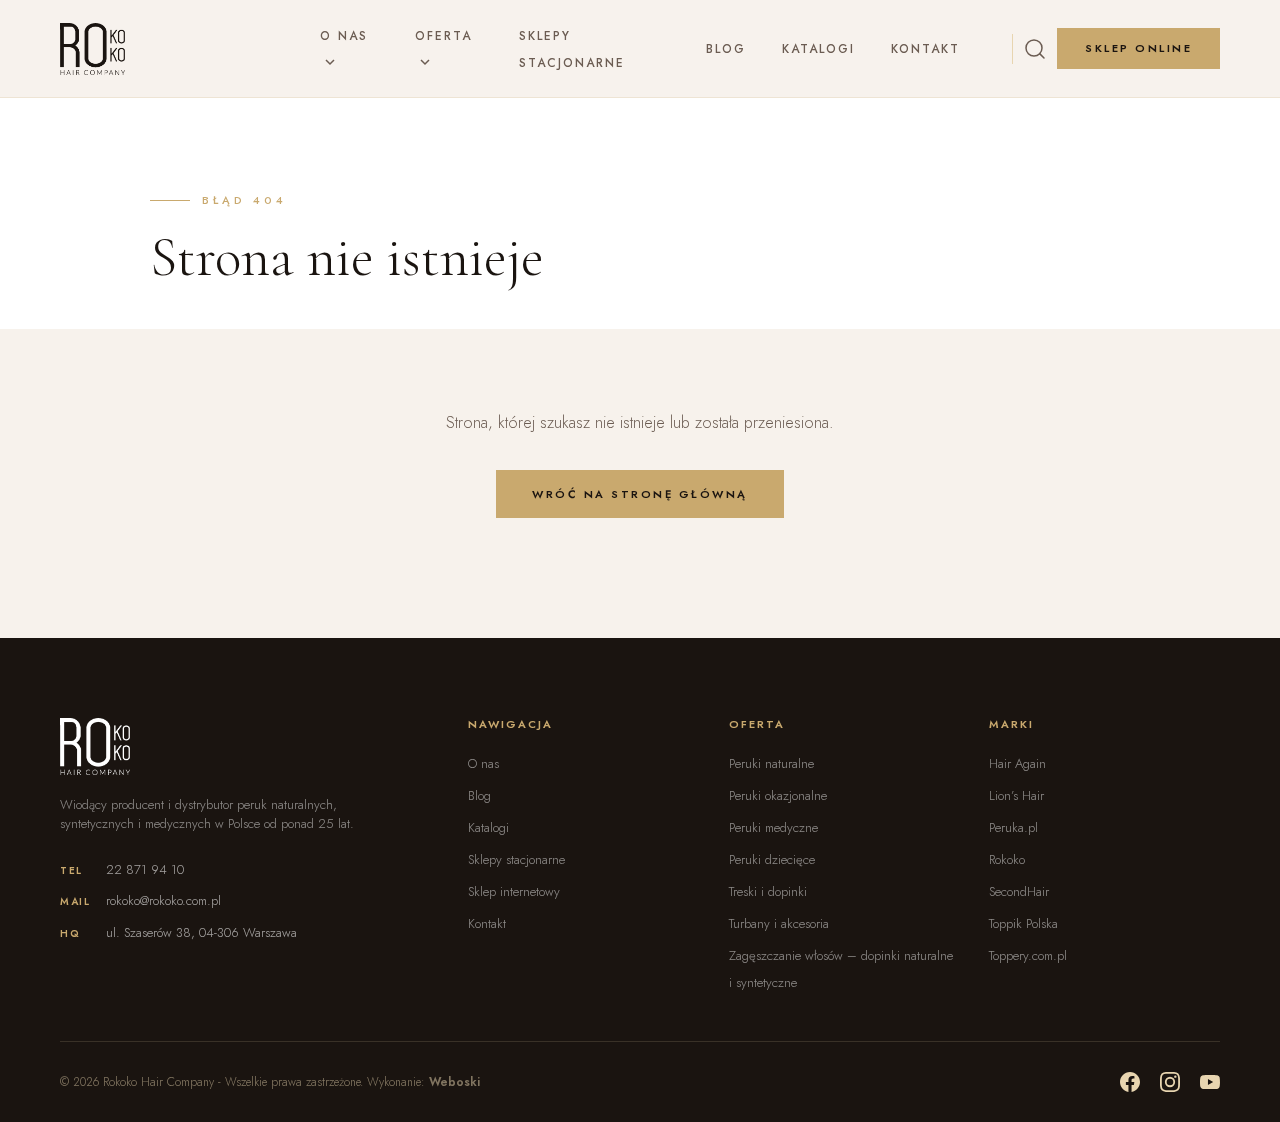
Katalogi (818, 49)
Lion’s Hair (1016, 795)
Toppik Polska (1023, 923)
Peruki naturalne (771, 763)
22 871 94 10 (145, 869)
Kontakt (925, 49)
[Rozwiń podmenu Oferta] (425, 63)
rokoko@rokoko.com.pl (163, 900)
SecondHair (1019, 891)
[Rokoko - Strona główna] (92, 49)
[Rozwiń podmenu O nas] (330, 63)
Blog (726, 49)
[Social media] (1130, 1082)
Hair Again (1017, 763)
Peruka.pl (1013, 827)
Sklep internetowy (514, 891)
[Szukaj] (1035, 49)
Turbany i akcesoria (779, 923)
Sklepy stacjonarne (516, 859)
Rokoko (1007, 859)
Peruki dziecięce (772, 859)
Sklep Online (1138, 48)
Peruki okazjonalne (778, 795)
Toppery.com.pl (1028, 955)
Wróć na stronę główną (640, 494)
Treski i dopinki (768, 891)
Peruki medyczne (773, 827)
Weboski (454, 1082)
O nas (344, 36)
